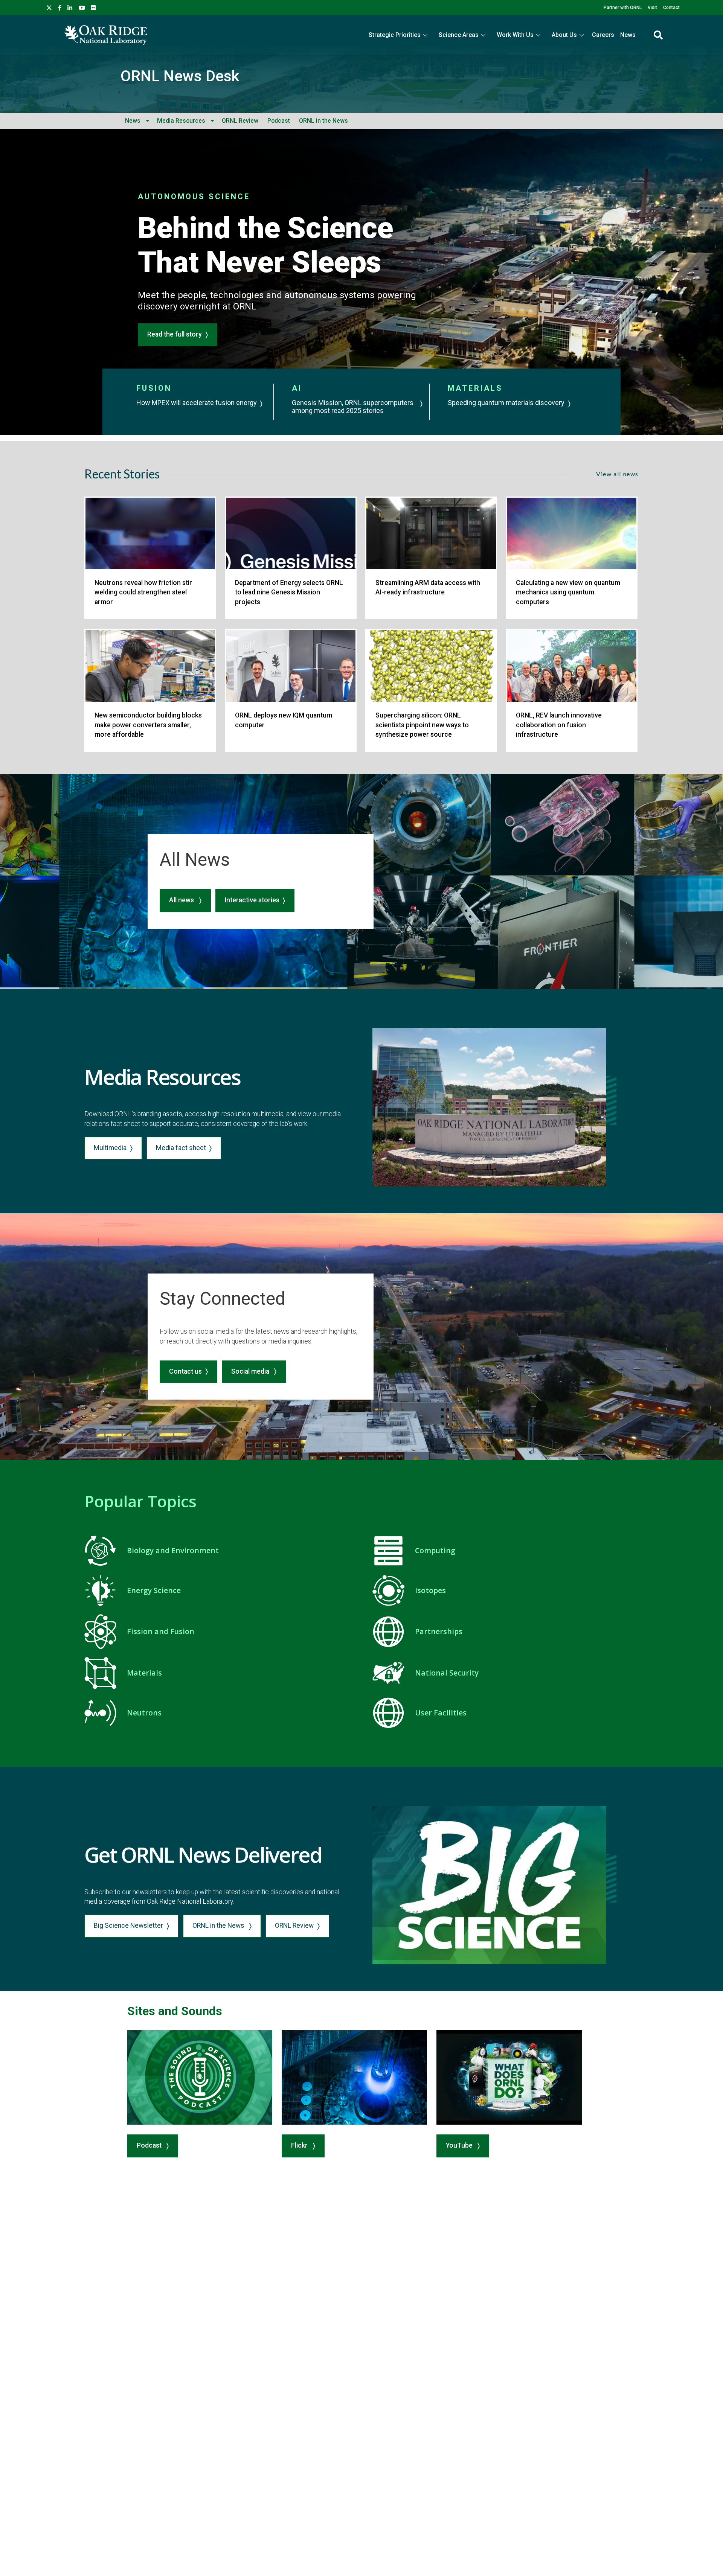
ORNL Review (240, 121)
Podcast (279, 121)
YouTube (460, 2145)
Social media (251, 1371)
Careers (603, 35)
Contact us (185, 1371)
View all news (617, 474)
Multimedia (110, 1148)
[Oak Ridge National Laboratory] (106, 35)
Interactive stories (252, 900)
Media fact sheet (181, 1148)
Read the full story (175, 334)
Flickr (300, 2145)
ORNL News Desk (180, 76)
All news (182, 900)
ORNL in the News (323, 121)
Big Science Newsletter (128, 1926)
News (628, 35)
